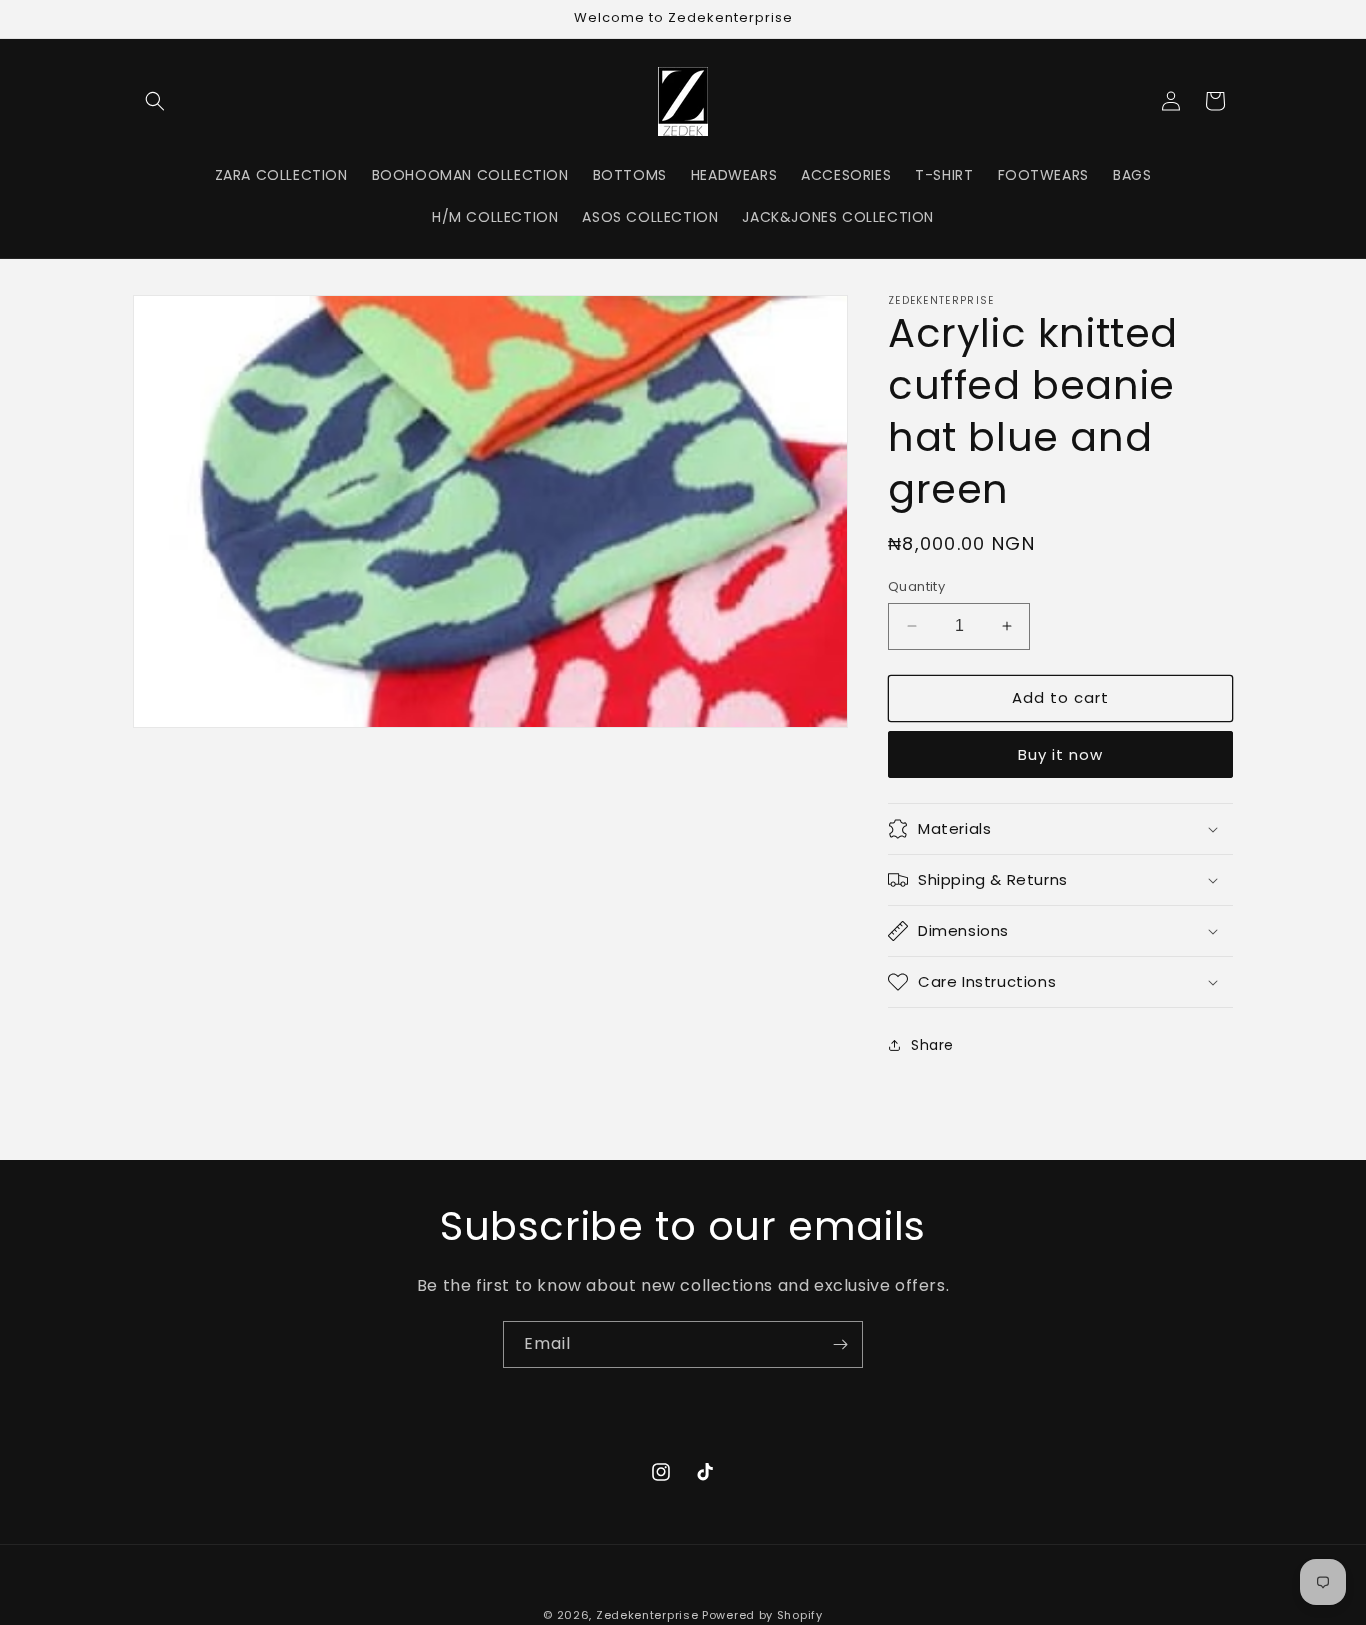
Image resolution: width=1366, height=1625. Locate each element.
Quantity (916, 586)
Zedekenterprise (647, 1615)
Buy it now (1060, 754)
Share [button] (932, 1045)
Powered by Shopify (762, 1615)
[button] (155, 101)
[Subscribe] (840, 1344)
